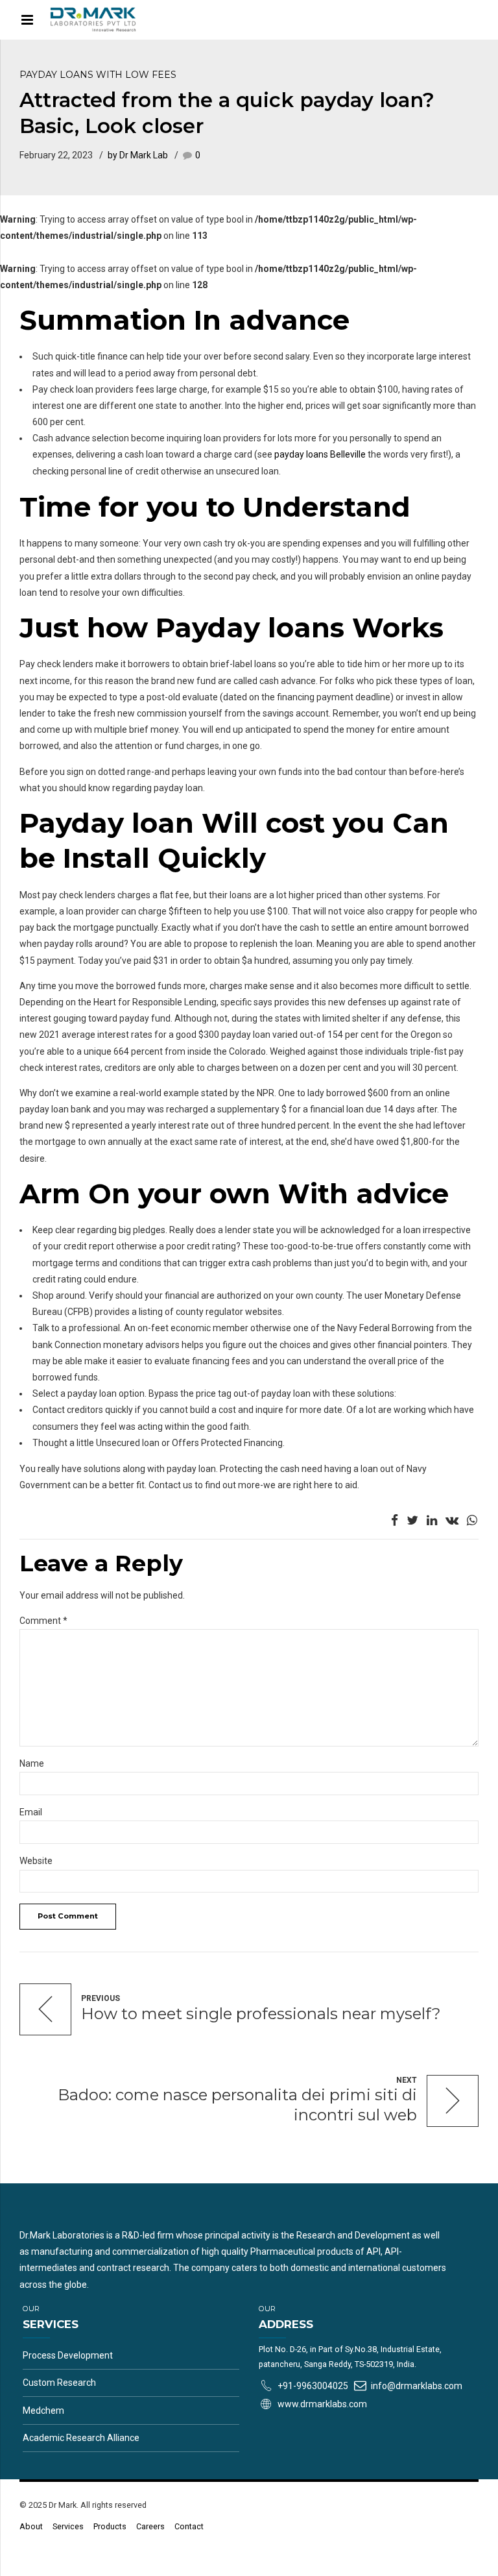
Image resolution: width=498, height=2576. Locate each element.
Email (31, 1812)
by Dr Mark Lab (138, 155)
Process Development (68, 2355)
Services (68, 2526)
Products (110, 2526)
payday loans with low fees (98, 75)
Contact (189, 2526)
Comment (43, 1621)
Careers (150, 2526)
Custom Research (59, 2383)
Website (36, 1861)
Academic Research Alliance (81, 2438)
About (31, 2526)
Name (32, 1763)
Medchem (43, 2410)
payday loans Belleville (320, 454)
